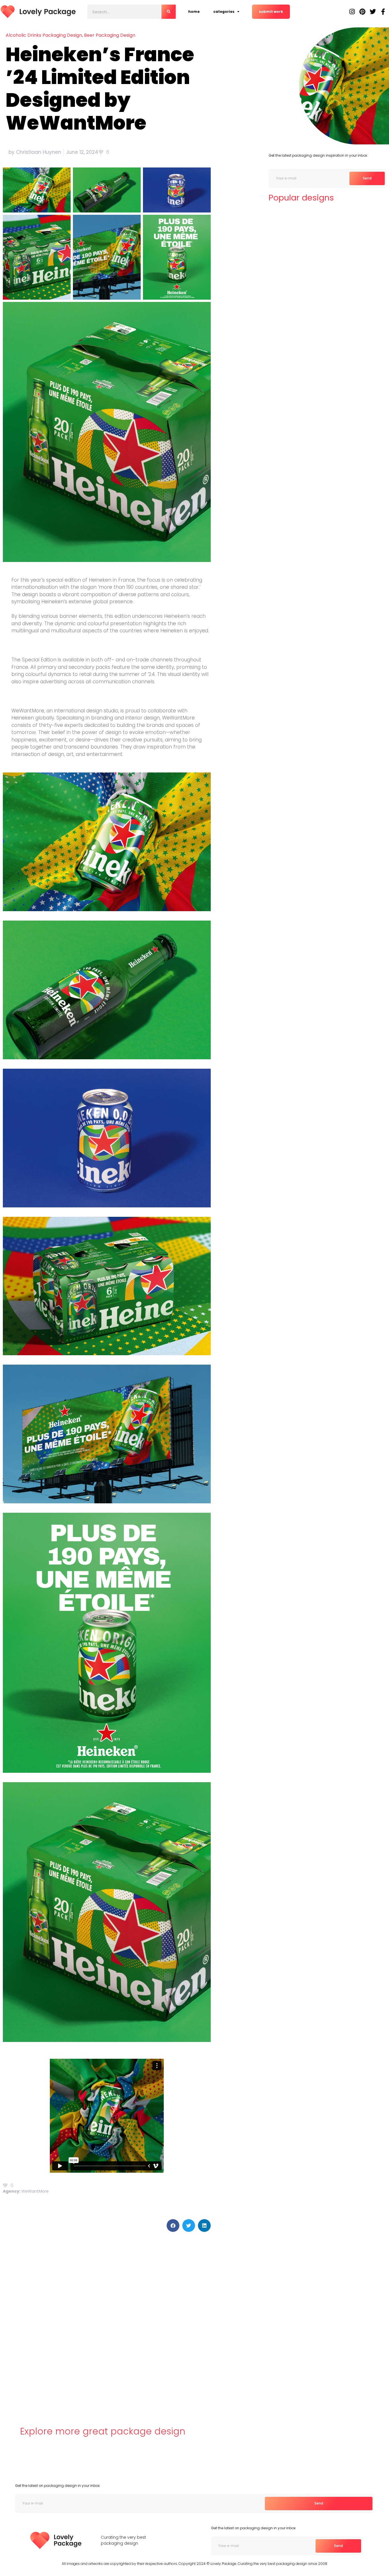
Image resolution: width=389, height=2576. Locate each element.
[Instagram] (352, 12)
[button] (173, 2226)
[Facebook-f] (383, 12)
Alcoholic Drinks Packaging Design (44, 35)
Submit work (271, 12)
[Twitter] (373, 12)
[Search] (169, 12)
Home (194, 12)
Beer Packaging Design (110, 35)
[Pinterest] (363, 12)
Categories (224, 12)
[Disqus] (107, 2320)
